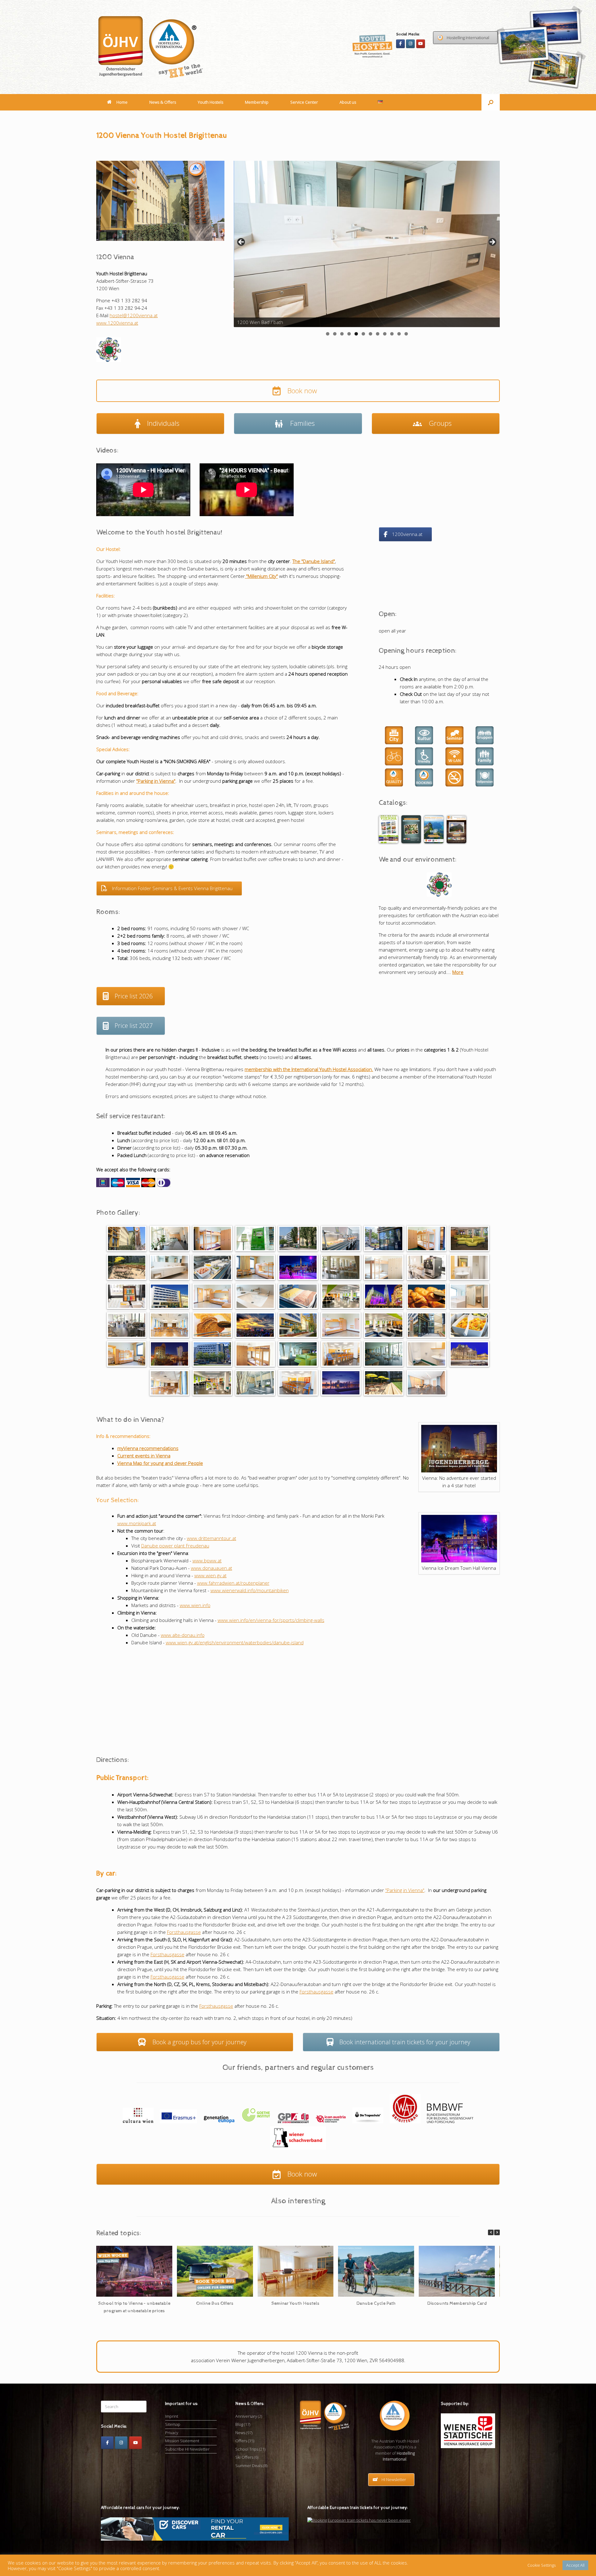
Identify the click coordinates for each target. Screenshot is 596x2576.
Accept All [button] (575, 2565)
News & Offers (163, 102)
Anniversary (246, 2416)
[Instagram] (410, 44)
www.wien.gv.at (210, 1575)
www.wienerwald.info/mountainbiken (250, 1590)
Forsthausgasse (184, 1932)
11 (399, 334)
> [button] (492, 242)
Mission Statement (182, 2441)
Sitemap (173, 2424)
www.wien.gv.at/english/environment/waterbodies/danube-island (235, 1642)
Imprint (172, 2416)
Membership (257, 102)
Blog (239, 2424)
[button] (491, 102)
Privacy (172, 2433)
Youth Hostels (210, 102)
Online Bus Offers (215, 2303)
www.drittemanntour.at (212, 1538)
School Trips (247, 2449)
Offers (241, 2441)
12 (406, 334)
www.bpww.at (207, 1560)
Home (122, 102)
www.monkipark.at (137, 1523)
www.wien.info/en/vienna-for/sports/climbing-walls (271, 1620)
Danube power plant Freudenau (175, 1546)
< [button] (242, 242)
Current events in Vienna (144, 1456)
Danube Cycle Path (376, 2303)
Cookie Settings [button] (542, 2565)
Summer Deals (249, 2466)
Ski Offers (244, 2457)
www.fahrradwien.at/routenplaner (233, 1583)
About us (348, 102)
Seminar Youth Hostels (295, 2303)
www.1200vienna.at (117, 323)
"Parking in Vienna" (405, 1890)
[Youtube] (421, 44)
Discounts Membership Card (457, 2303)
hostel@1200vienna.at (134, 315)
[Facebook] (400, 44)
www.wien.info (195, 1605)
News (240, 2433)
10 (392, 334)
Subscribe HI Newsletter (187, 2449)
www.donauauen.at (212, 1568)
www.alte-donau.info (183, 1635)
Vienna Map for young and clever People (160, 1463)
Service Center (304, 102)
